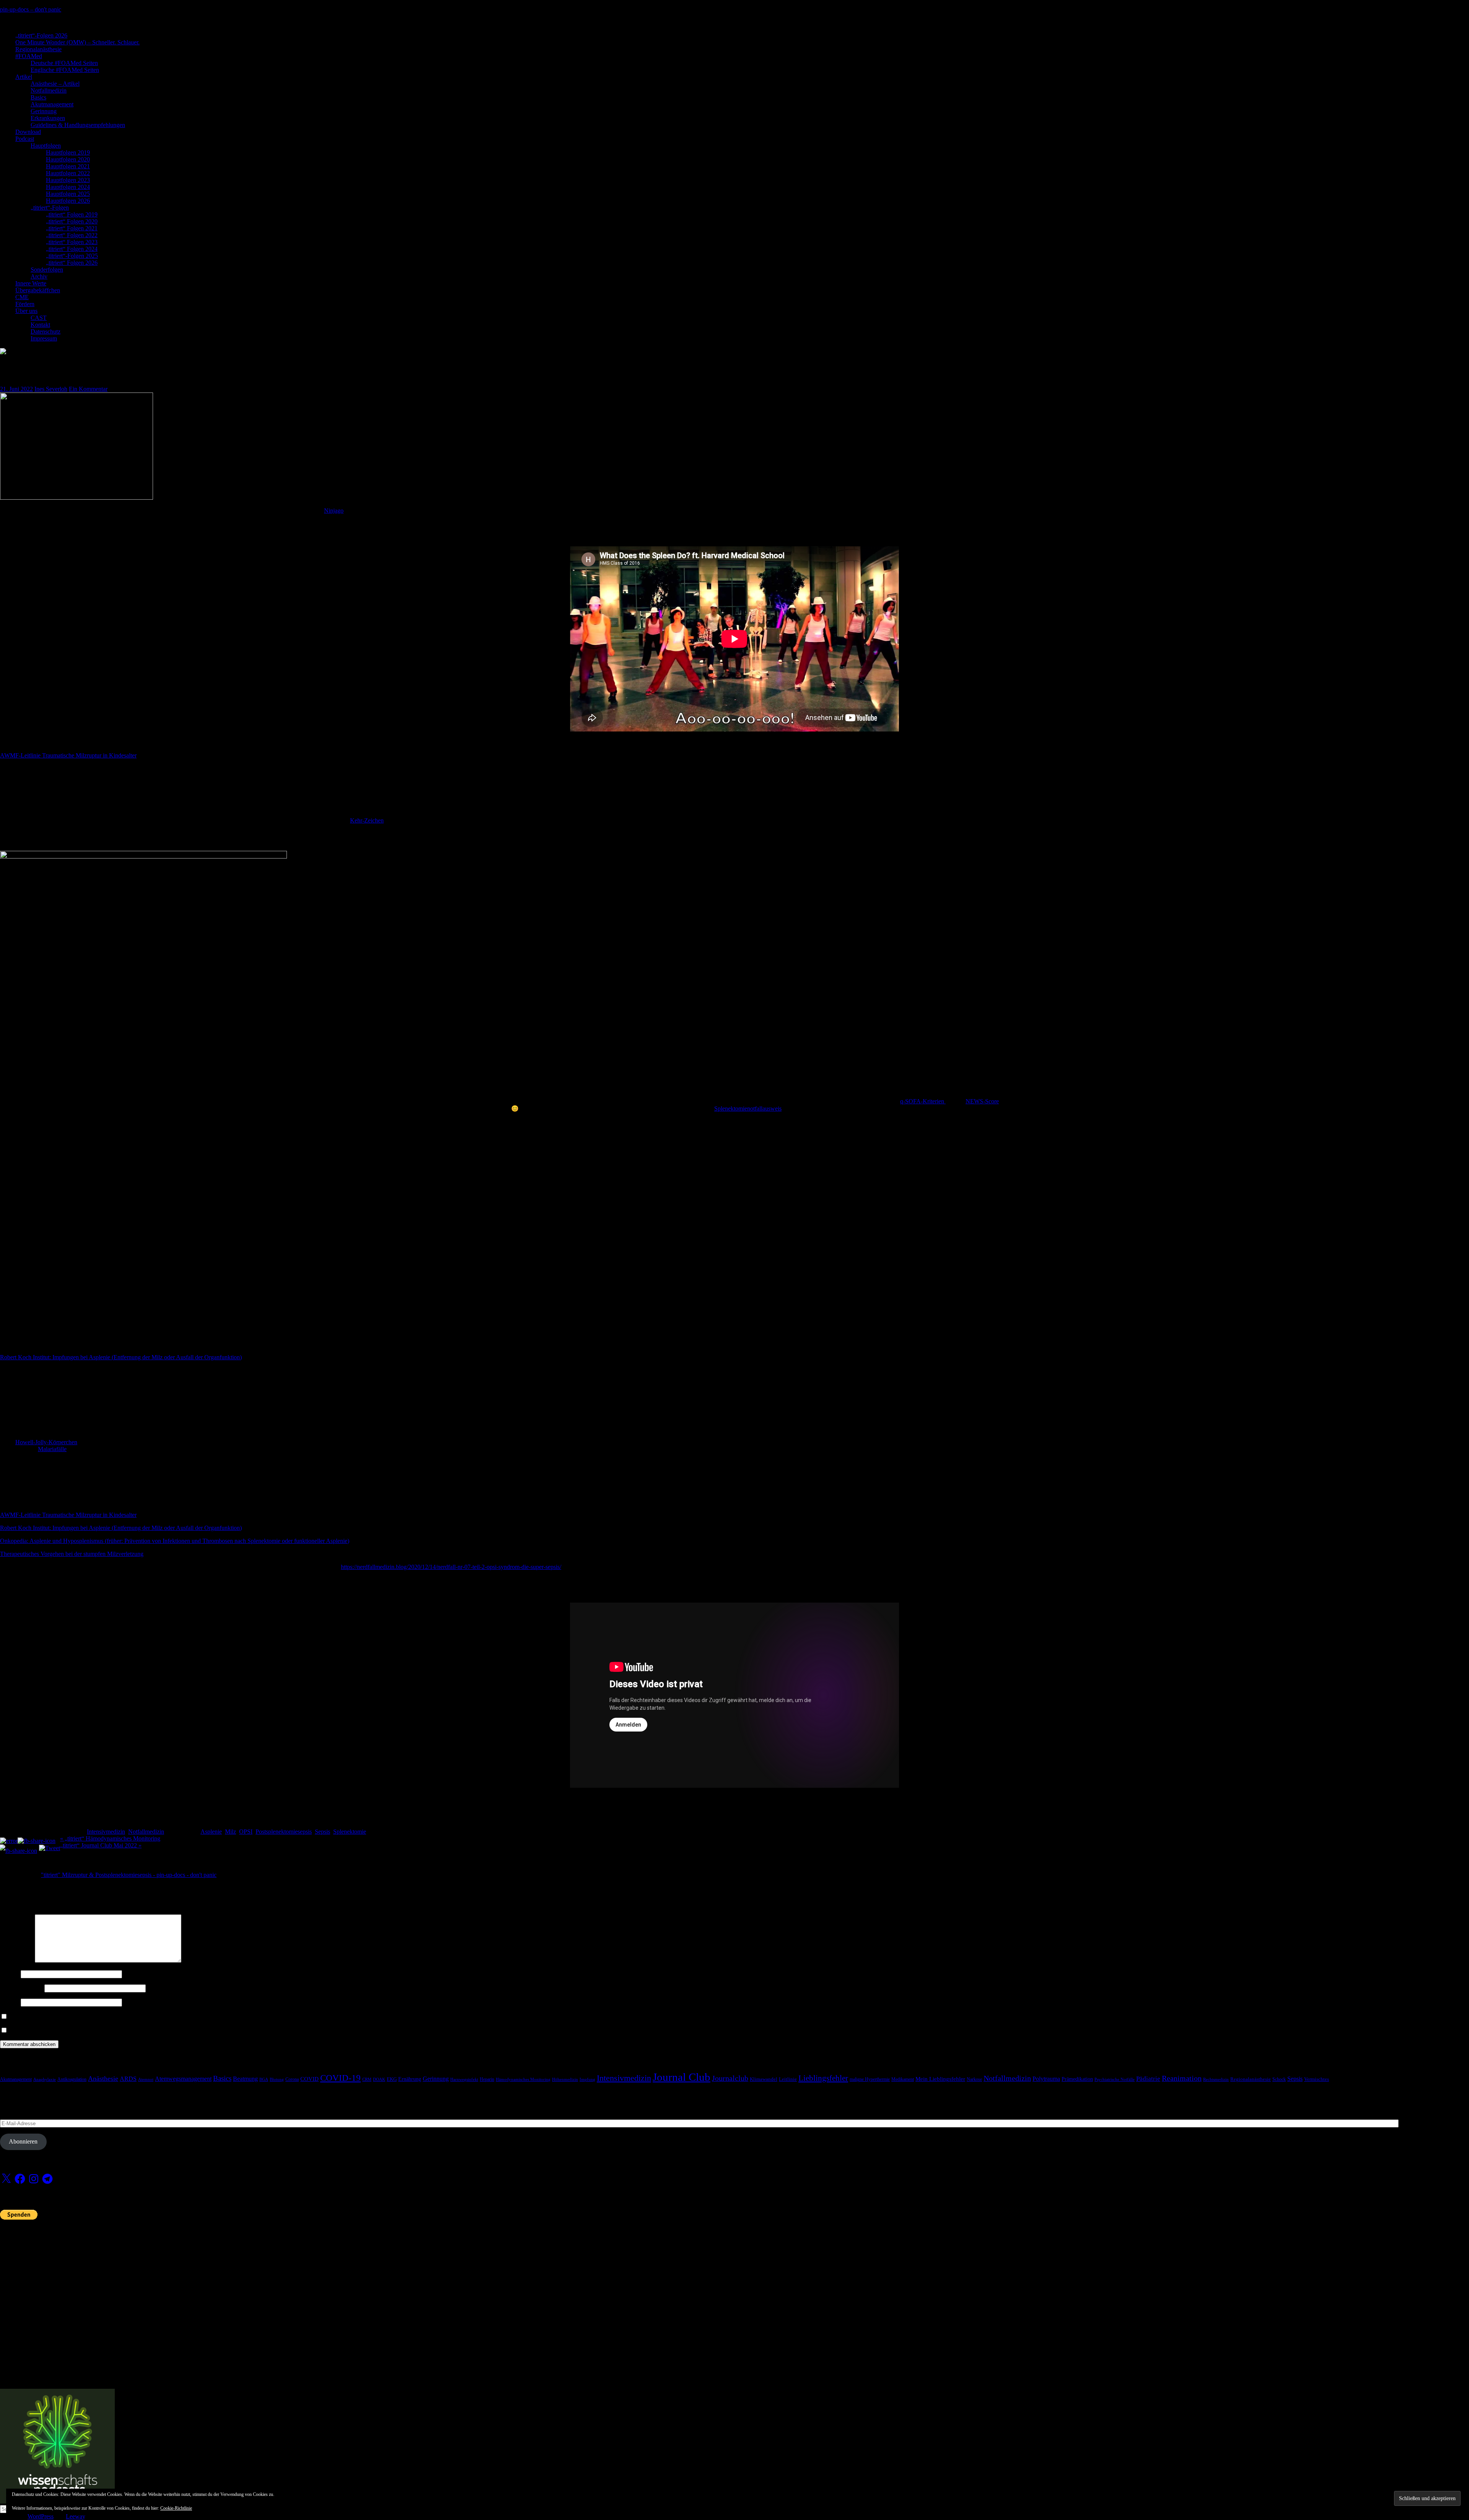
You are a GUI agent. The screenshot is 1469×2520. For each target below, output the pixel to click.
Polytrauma (1046, 2079)
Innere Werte (31, 283)
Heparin (487, 2079)
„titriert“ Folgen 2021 (72, 228)
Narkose (974, 2079)
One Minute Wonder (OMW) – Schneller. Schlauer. (77, 42)
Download (28, 132)
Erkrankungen (48, 118)
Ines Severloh (51, 389)
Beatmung (245, 2079)
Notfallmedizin (49, 90)
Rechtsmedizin (1216, 2079)
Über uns (26, 311)
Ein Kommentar (88, 389)
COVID (309, 2079)
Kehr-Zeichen (367, 820)
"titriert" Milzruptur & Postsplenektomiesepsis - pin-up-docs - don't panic (129, 1875)
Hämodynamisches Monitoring (523, 2079)
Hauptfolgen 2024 (68, 187)
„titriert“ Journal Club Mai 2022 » (101, 1845)
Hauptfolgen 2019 (68, 152)
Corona (292, 2079)
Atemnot (146, 2079)
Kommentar (17, 1960)
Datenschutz (46, 331)
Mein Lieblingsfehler (940, 2079)
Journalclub (730, 2078)
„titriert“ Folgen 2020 (72, 221)
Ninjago (334, 511)
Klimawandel (764, 2079)
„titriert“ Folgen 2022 (72, 235)
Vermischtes (1317, 2079)
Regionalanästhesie (38, 49)
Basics (38, 97)
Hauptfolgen (46, 146)
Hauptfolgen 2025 (68, 194)
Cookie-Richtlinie (176, 2508)
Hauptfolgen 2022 (68, 173)
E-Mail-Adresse (21, 1988)
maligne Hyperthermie (870, 2079)
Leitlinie (788, 2079)
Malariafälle (52, 1449)
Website (10, 2002)
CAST (39, 318)
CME (22, 297)
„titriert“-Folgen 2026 (41, 35)
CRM (367, 2079)
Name (10, 1974)
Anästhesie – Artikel (55, 84)
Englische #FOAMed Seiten (65, 70)
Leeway (75, 2516)
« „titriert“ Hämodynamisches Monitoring (110, 1838)
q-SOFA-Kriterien (923, 1101)
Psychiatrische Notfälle (1115, 2079)
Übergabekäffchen (38, 290)
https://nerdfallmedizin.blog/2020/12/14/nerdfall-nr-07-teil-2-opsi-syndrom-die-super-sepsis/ (451, 1567)
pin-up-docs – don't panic (31, 9)
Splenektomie (350, 1832)
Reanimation (1182, 2078)
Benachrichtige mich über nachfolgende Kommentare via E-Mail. (88, 2017)
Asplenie (211, 1832)
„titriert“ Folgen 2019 (72, 214)
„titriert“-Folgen (50, 208)
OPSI (246, 1832)
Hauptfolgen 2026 (68, 201)
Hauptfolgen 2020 (68, 159)
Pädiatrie (1148, 2079)
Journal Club (682, 2077)
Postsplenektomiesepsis (284, 1832)
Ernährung (410, 2079)
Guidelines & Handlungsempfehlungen (78, 125)
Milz (230, 1832)
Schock (1279, 2079)
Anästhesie (103, 2079)
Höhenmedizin (565, 2079)
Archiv (39, 276)
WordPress (41, 2516)
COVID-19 (340, 2078)
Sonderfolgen (47, 270)
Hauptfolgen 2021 (68, 166)
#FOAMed (29, 56)
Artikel (24, 77)
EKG (392, 2079)
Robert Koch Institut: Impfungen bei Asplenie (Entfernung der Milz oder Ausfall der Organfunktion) (121, 1357)
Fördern (25, 304)
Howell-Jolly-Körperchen (46, 1442)
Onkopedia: (15, 1541)
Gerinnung (44, 111)
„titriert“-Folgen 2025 (72, 256)
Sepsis (322, 1832)
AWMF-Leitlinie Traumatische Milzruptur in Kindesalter (68, 755)
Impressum (44, 338)
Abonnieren (23, 2141)
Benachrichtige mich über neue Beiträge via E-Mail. (72, 2030)
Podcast (25, 139)
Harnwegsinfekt (464, 2079)
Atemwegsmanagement (183, 2079)
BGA (264, 2079)
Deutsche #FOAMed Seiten (64, 63)
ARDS (128, 2079)
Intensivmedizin (106, 1832)
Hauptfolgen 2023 (68, 180)
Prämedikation (1077, 2079)
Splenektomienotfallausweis (748, 1109)
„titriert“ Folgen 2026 (72, 263)
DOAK (379, 2079)
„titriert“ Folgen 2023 (72, 242)
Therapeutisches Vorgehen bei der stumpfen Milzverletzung (72, 1554)
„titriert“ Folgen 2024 (72, 249)
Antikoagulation (72, 2079)
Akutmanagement (52, 104)
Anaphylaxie (45, 2079)
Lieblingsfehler (823, 2078)
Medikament (903, 2079)
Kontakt (40, 325)
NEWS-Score (982, 1101)
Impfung (587, 2079)
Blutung (277, 2079)
